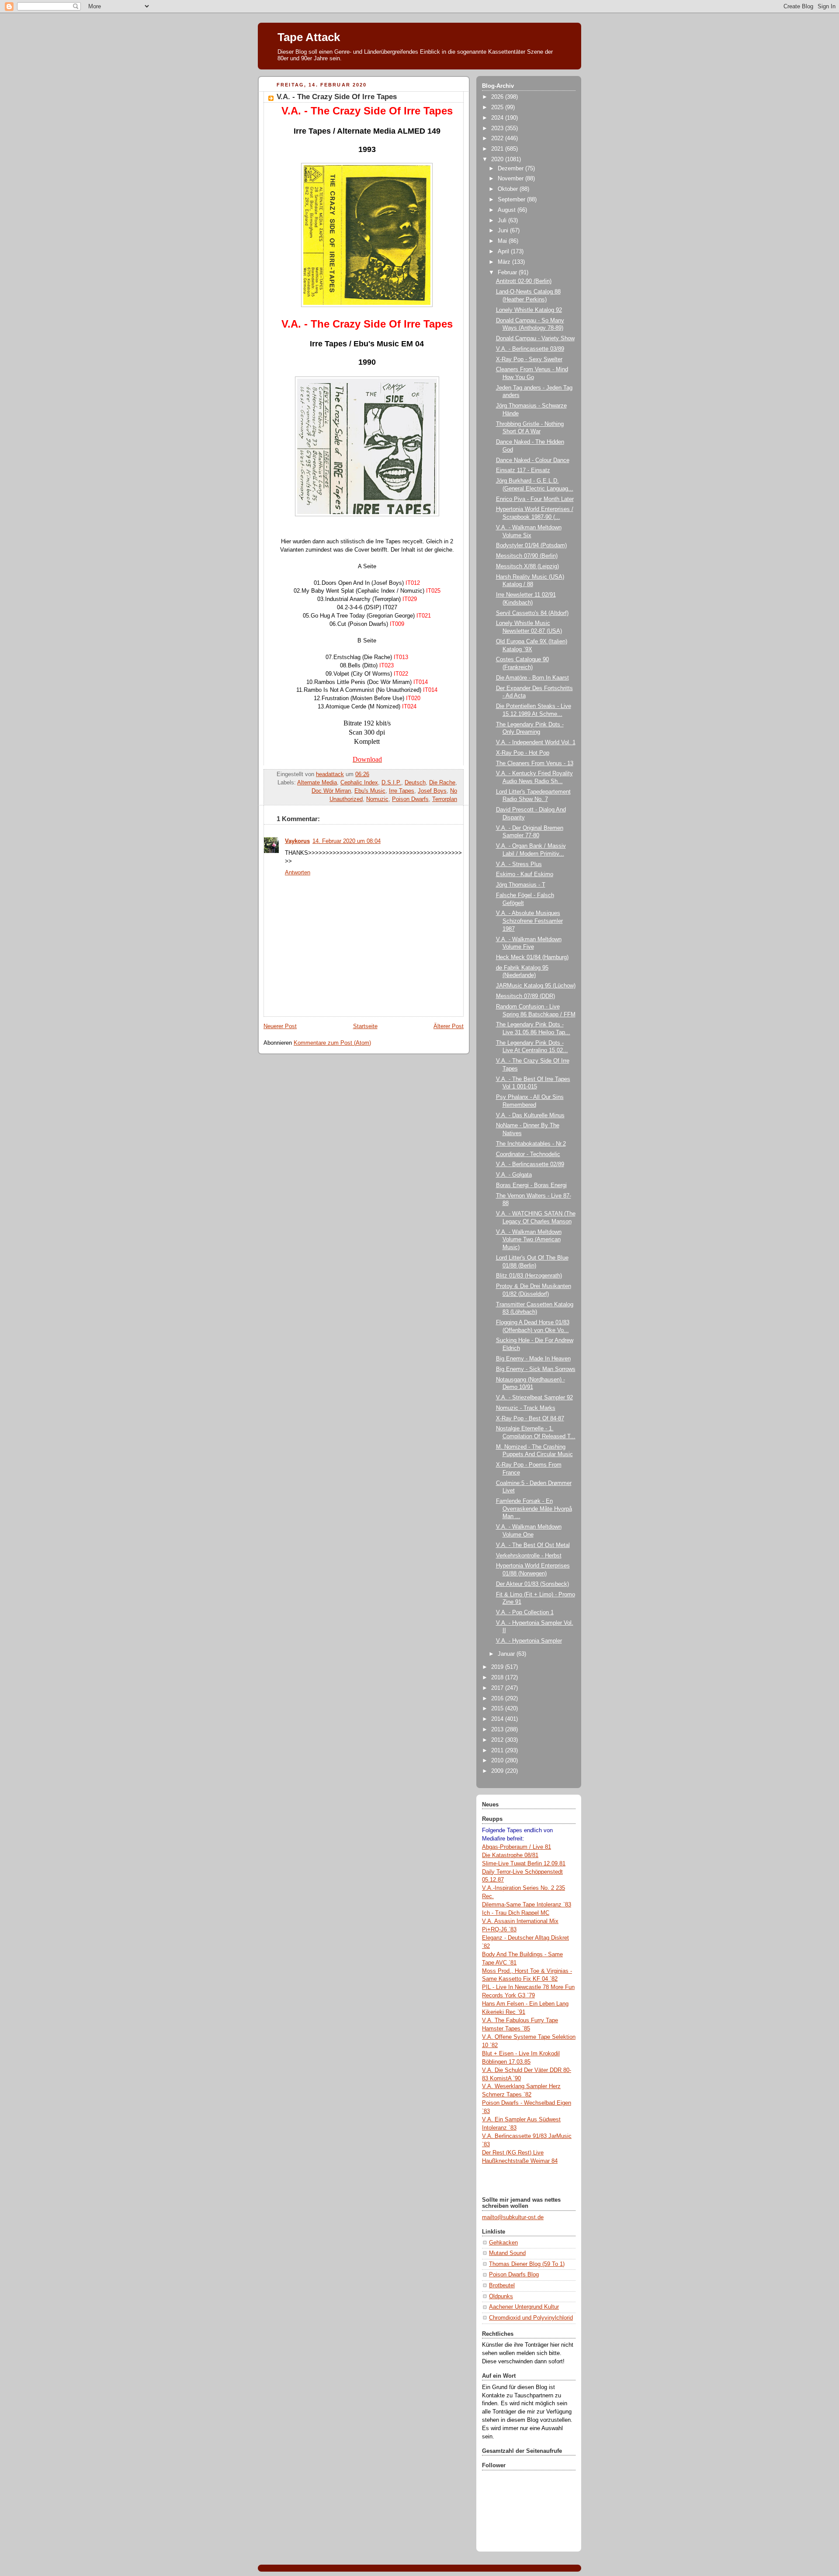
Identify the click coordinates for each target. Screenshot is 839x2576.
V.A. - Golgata (514, 1175)
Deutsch (415, 783)
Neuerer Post (280, 1026)
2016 (498, 1699)
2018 (498, 1678)
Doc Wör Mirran (331, 791)
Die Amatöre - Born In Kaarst (532, 678)
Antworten (298, 873)
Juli (503, 221)
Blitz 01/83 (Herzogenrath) (529, 1276)
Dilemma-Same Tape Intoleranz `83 (527, 1905)
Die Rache (442, 783)
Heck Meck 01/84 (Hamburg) (532, 957)
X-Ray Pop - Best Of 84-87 (530, 1419)
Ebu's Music (370, 791)
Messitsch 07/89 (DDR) (525, 996)
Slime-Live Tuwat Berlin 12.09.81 (524, 1864)
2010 (498, 1761)
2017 (498, 1688)
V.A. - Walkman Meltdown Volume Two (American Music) (529, 1240)
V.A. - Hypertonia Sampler (529, 1641)
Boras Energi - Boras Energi (531, 1185)
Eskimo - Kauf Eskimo (525, 874)
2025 (498, 107)
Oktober (509, 189)
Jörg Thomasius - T (521, 885)
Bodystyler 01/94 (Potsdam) (531, 546)
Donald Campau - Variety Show (535, 338)
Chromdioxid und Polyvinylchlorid (531, 2318)
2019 (498, 1667)
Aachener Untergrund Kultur (524, 2307)
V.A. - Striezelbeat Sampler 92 (534, 1398)
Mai (503, 241)
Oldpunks (501, 2296)
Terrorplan (445, 799)
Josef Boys (432, 791)
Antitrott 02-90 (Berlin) (524, 281)
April (504, 252)
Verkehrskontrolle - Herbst (529, 1556)
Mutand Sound (507, 2253)
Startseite (365, 1026)
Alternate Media (317, 783)
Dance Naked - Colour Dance (533, 460)
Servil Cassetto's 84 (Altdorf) (532, 613)
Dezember (511, 169)
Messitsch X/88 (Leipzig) (527, 566)
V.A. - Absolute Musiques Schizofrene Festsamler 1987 (529, 921)
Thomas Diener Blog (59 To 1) (527, 2264)
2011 (498, 1751)
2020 (498, 159)
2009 (498, 1771)
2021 (498, 149)
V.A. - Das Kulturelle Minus (530, 1115)
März (505, 262)
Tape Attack (309, 37)
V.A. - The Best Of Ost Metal (533, 1545)
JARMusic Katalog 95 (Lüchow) (536, 986)
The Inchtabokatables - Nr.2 (531, 1144)
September (512, 200)
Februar (508, 273)
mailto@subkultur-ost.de (513, 2217)
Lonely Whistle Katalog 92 (529, 310)
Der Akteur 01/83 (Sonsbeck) (532, 1584)
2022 (498, 138)
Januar (507, 1654)
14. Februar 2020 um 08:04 (347, 841)
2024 (498, 118)
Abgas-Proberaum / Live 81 (517, 1847)
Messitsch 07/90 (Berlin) (527, 556)
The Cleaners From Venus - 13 (535, 763)
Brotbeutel (502, 2286)
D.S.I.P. (391, 783)
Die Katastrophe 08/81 (510, 1855)
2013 (498, 1730)
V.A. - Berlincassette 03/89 (530, 349)
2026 (498, 97)
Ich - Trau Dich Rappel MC (516, 1913)
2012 (498, 1740)
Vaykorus (297, 841)
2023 (498, 128)
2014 (498, 1719)
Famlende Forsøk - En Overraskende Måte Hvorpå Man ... (534, 1509)
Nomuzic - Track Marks (526, 1408)
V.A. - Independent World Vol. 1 (536, 742)
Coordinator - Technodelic (528, 1154)
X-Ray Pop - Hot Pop (523, 753)
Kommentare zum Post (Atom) (332, 1043)
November (511, 179)
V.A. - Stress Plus (519, 864)
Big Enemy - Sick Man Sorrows (536, 1369)
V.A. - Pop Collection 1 (525, 1613)
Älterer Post (449, 1026)
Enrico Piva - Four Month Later (535, 499)
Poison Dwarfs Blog (514, 2275)
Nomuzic (377, 799)
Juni (504, 231)
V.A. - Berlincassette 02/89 (530, 1164)
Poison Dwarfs (410, 799)
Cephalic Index (359, 783)
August (508, 210)
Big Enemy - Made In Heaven (533, 1359)
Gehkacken (503, 2243)
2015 (498, 1709)
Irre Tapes (402, 791)
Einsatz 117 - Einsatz (523, 470)
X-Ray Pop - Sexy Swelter (529, 359)
